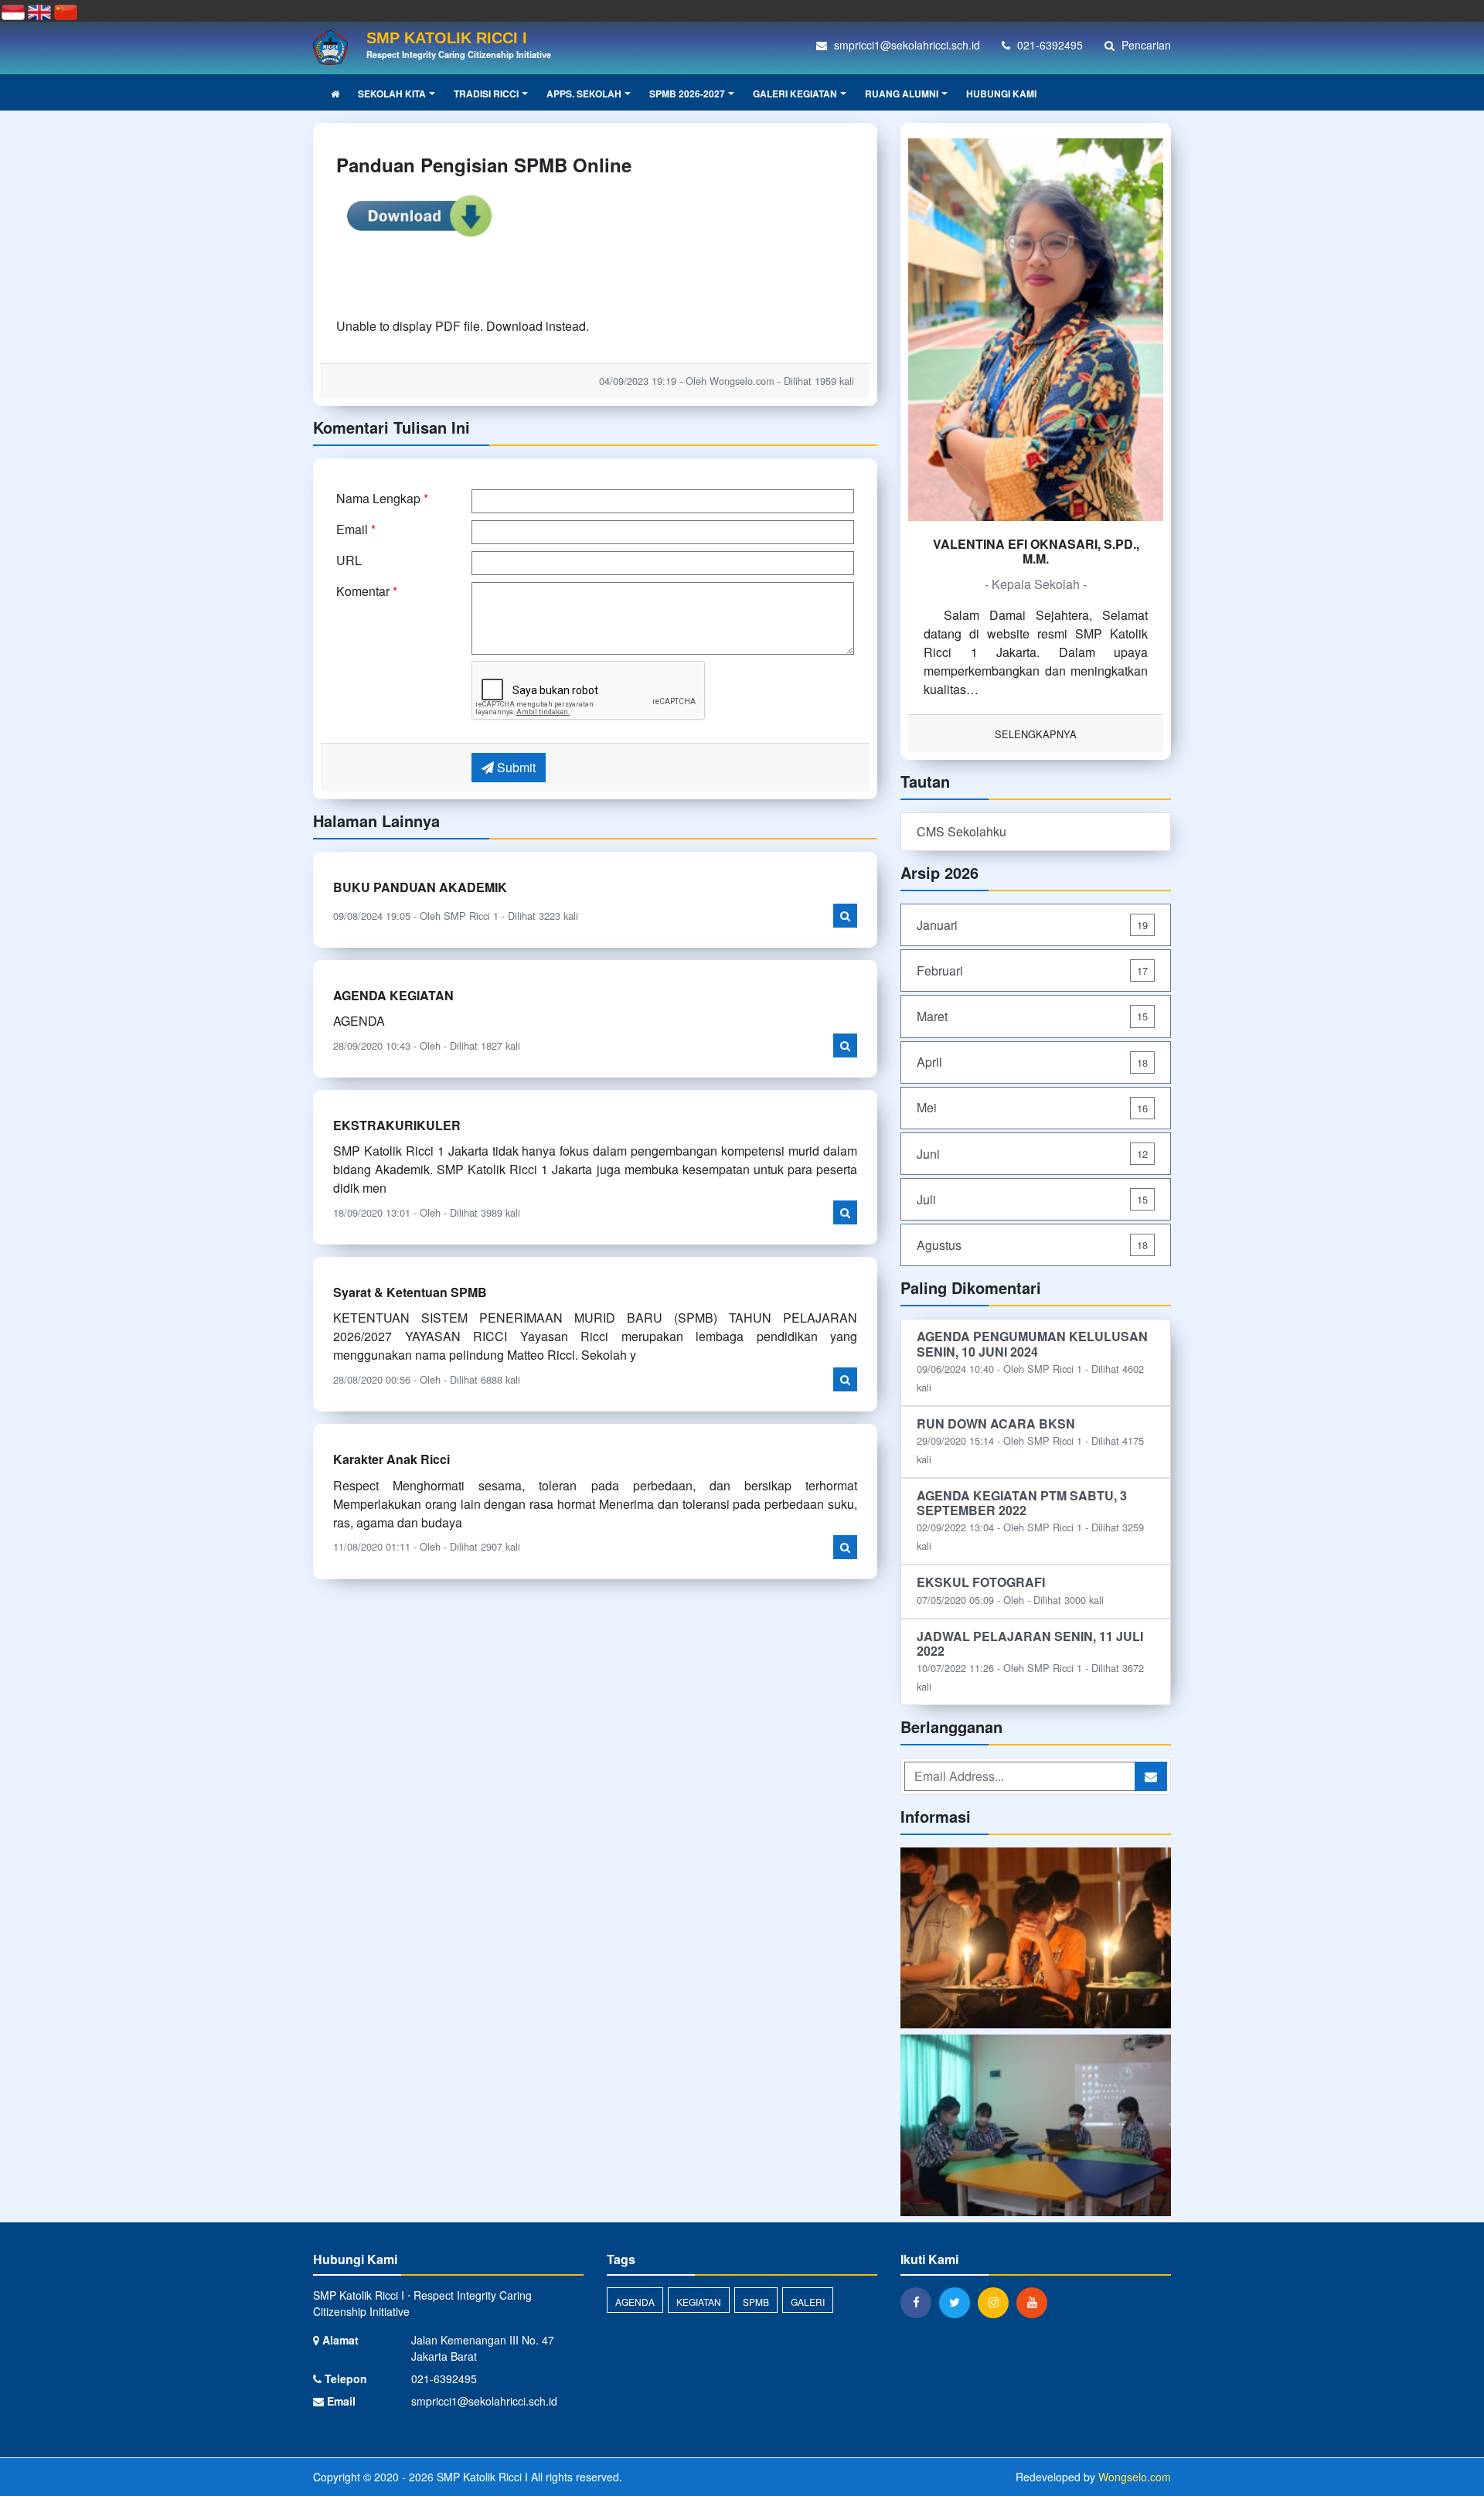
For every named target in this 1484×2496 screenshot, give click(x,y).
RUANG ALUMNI (902, 94)
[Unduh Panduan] (419, 214)
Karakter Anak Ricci (391, 1459)
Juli (1032, 1199)
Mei (1032, 1107)
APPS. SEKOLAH (584, 94)
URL (349, 560)
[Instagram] (997, 2302)
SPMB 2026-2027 (687, 94)
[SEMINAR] (1036, 2127)
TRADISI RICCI (486, 94)
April (1032, 1062)
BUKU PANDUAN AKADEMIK (420, 887)
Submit (515, 767)
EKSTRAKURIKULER (397, 1125)
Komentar (367, 591)
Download (514, 326)
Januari (1032, 925)
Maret (1032, 1016)
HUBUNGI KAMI (1001, 94)
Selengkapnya (1036, 734)
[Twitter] (958, 2302)
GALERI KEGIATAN (795, 94)
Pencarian (1145, 45)
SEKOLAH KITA (392, 94)
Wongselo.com (1135, 2477)
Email (356, 529)
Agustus (1032, 1245)
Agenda (635, 2302)
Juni (1032, 1154)
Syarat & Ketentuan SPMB (410, 1292)
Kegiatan (699, 2302)
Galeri (808, 2302)
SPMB (756, 2302)
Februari (1032, 970)
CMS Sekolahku (962, 831)
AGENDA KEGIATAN (393, 995)
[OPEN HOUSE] (1036, 1939)
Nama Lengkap (382, 498)
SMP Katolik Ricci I (481, 2477)
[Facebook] (920, 2302)
